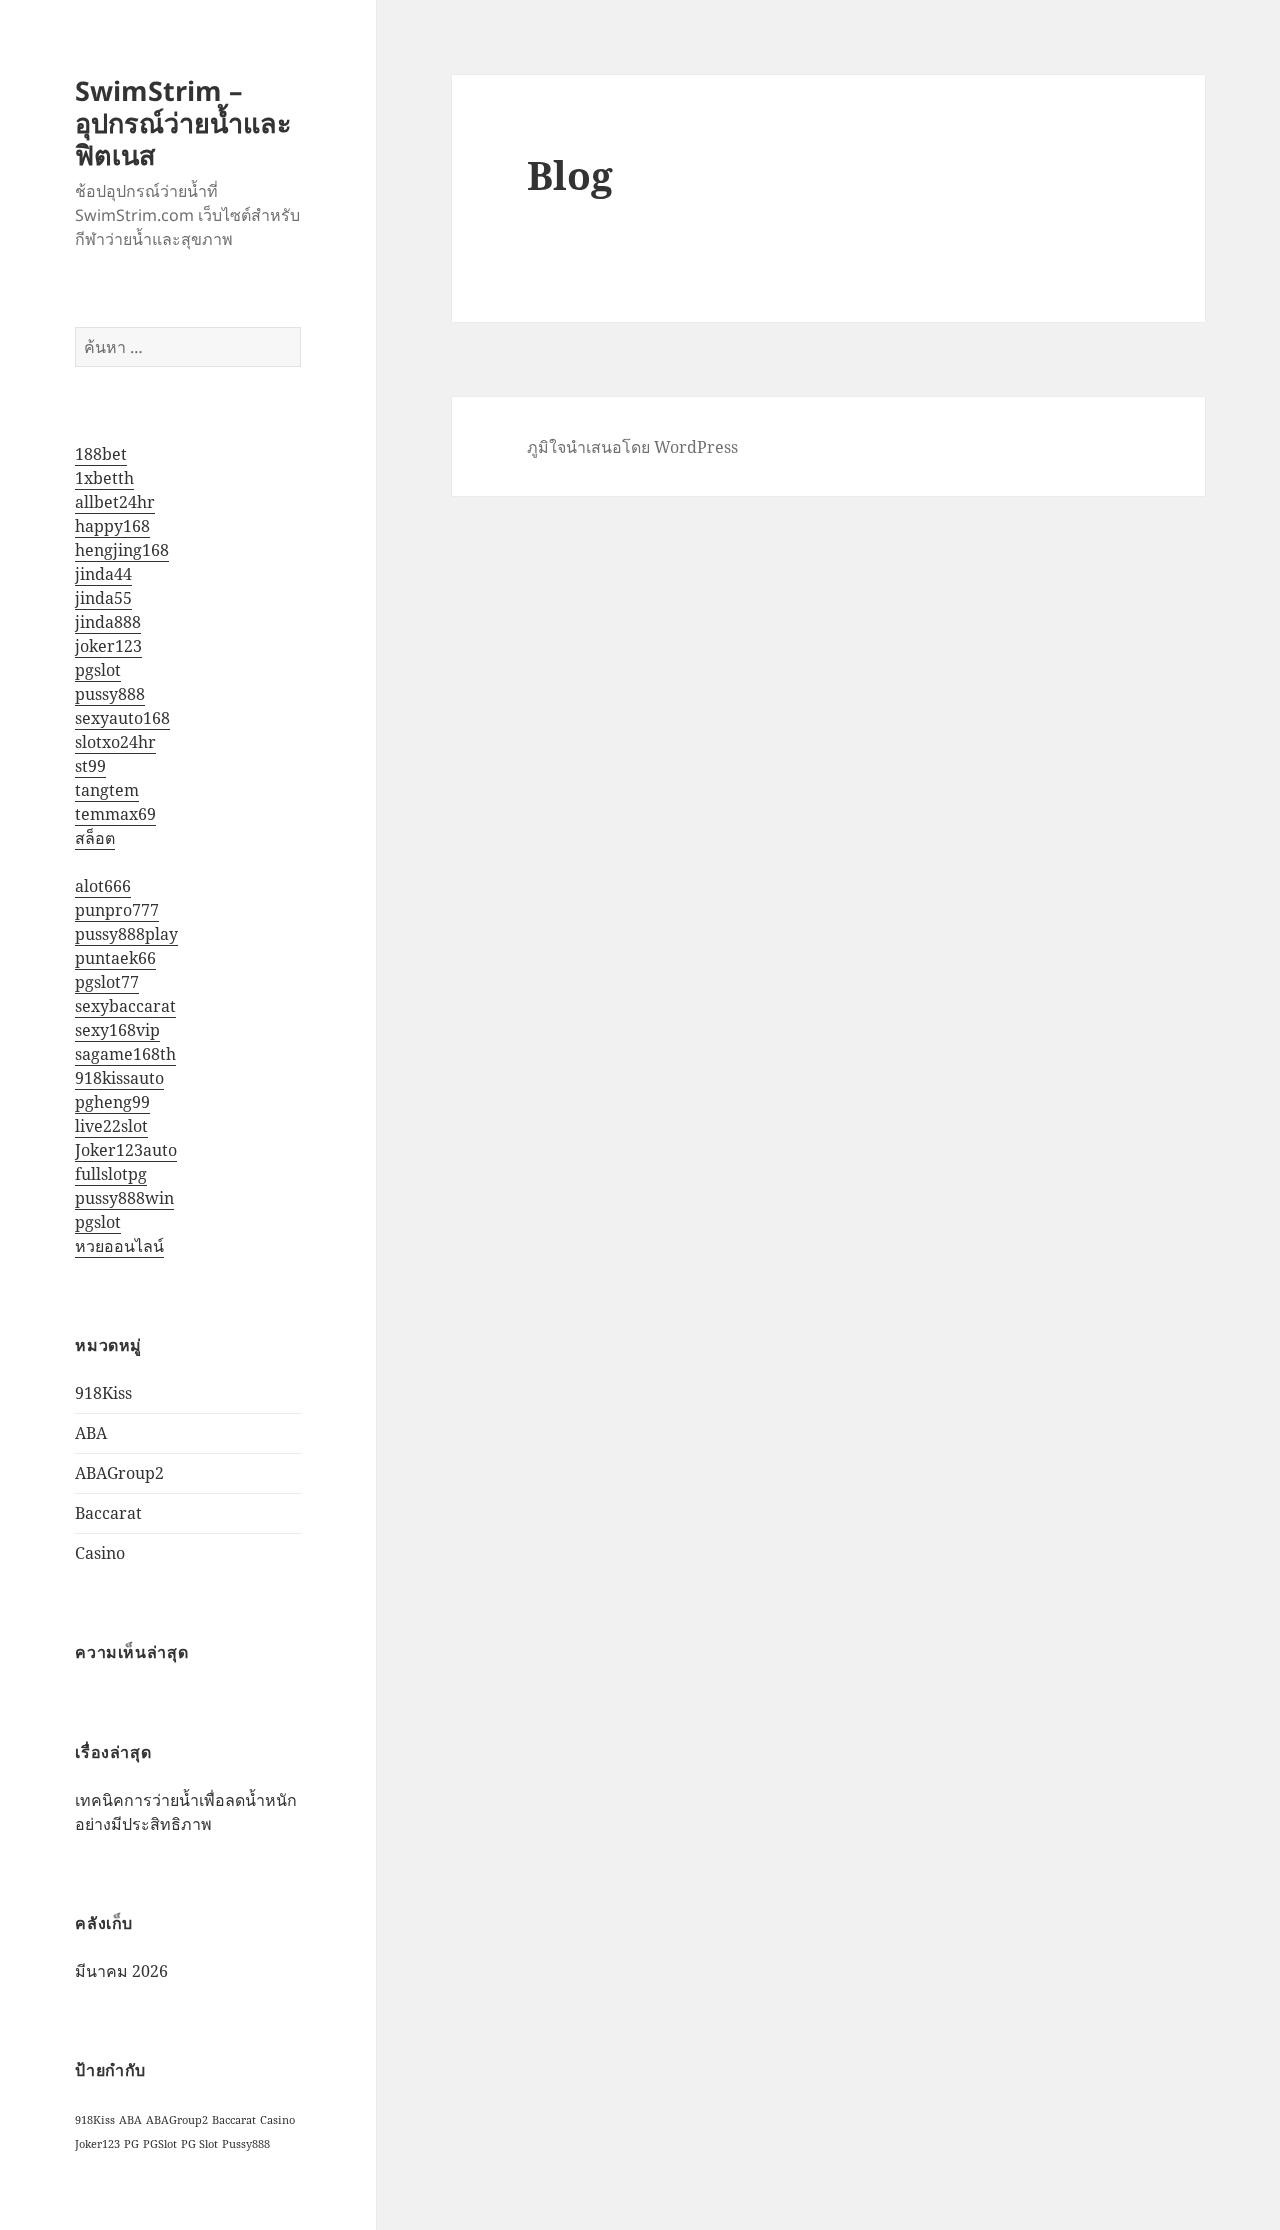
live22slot (111, 1126)
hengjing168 (122, 550)
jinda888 (108, 622)
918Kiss (103, 1393)
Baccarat (108, 1513)
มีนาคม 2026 (121, 1971)
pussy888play (126, 934)
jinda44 (103, 574)
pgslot (98, 670)
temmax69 (115, 814)
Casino (100, 1553)
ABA (91, 1433)
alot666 (103, 886)
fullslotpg (111, 1174)
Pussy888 (246, 2144)
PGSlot (160, 2144)
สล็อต (95, 838)
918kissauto (119, 1078)
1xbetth (104, 478)
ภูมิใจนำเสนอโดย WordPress (632, 447)
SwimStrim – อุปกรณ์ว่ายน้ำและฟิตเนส (183, 122)
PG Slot (199, 2144)
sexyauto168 (122, 718)
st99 (90, 766)
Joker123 (97, 2144)
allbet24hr (115, 502)
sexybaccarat (125, 1006)
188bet (101, 454)
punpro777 (117, 910)
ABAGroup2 (119, 1473)
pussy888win (124, 1198)
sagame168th (125, 1054)
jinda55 (103, 598)
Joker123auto (126, 1150)
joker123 (108, 646)
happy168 (112, 526)
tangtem (107, 790)
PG (131, 2144)
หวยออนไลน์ (119, 1246)
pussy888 (110, 694)
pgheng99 (112, 1102)
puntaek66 (115, 958)
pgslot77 (107, 982)
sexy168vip (117, 1030)
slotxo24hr (115, 742)
